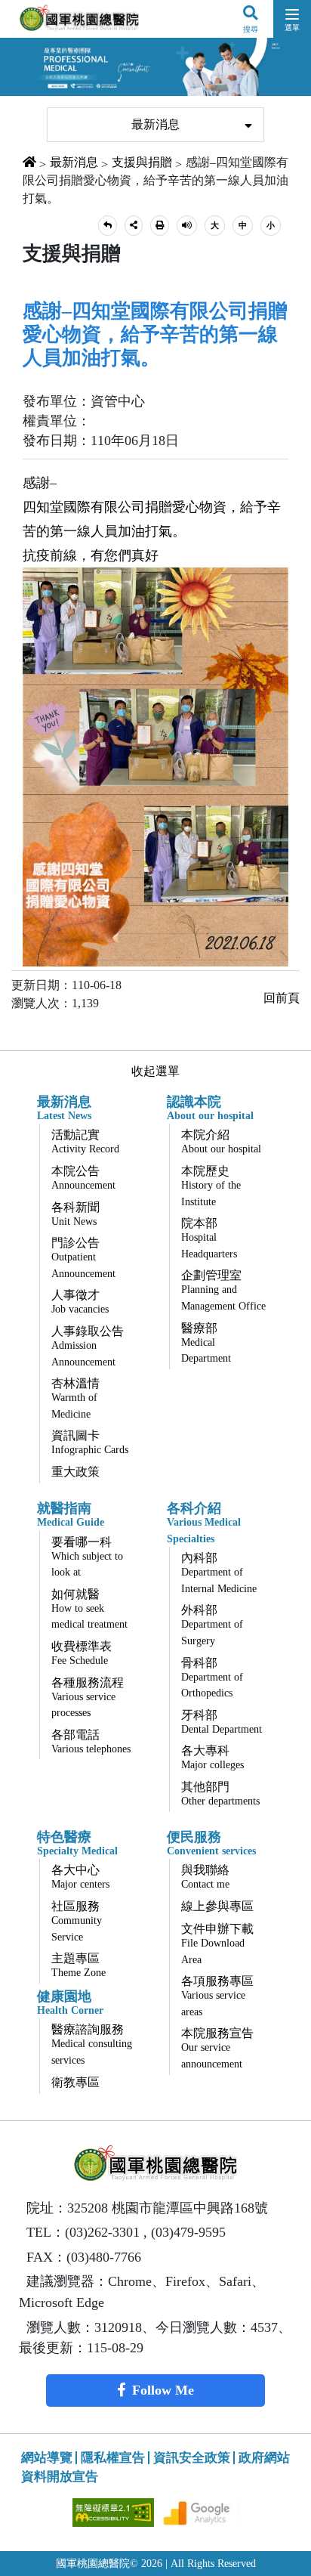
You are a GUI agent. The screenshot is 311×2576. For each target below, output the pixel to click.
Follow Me (163, 2390)
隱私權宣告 (113, 2458)
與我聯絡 (205, 1877)
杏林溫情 (75, 1398)
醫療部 (206, 1343)
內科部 (219, 1573)
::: (36, 99)
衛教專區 (75, 2082)
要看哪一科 (87, 1557)
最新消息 (155, 124)
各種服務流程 (88, 1698)
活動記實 (85, 1141)
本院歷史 (211, 1186)
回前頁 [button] (282, 998)
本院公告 (83, 1178)
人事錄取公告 (88, 1346)
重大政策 (75, 1472)
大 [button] (215, 225)
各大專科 (212, 1757)
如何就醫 (89, 1609)
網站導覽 (47, 2458)
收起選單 (155, 1071)
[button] (108, 226)
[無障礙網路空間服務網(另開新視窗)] (115, 2511)
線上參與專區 (217, 1906)
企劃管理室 (223, 1290)
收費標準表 (82, 1653)
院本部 (209, 1238)
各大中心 (80, 1877)
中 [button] (243, 225)
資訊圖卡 (90, 1442)
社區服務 (77, 1921)
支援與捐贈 (142, 162)
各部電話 (91, 1741)
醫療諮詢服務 (92, 2044)
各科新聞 (75, 1214)
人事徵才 (80, 1302)
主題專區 (79, 1965)
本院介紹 (221, 1141)
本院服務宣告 (217, 2048)
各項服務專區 (217, 1996)
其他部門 (220, 1794)
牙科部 (222, 1722)
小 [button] (271, 225)
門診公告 (83, 1258)
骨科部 (212, 1678)
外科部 (212, 1625)
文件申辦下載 (217, 1944)
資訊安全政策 (192, 2458)
